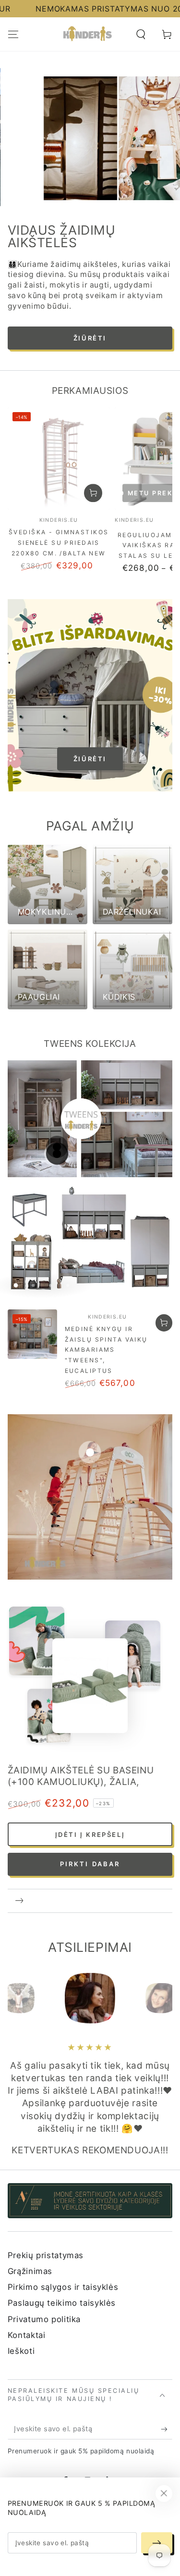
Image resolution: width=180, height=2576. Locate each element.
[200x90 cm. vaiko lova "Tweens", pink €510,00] (57, 1092)
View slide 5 (150, 197)
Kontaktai (27, 2281)
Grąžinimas (30, 2216)
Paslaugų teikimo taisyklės (62, 2249)
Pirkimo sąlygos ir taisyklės (63, 2233)
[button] (141, 34)
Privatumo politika (44, 2264)
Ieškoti (21, 2297)
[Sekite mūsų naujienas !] (167, 2375)
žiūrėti (90, 704)
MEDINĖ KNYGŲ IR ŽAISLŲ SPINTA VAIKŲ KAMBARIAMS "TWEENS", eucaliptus (106, 1295)
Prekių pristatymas (46, 2200)
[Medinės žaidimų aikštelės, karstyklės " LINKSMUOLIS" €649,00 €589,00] (90, 1397)
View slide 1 (30, 197)
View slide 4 (120, 197)
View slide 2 (60, 197)
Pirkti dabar (90, 1809)
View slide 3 (90, 197)
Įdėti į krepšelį (90, 1780)
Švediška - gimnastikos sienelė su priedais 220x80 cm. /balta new (59, 488)
